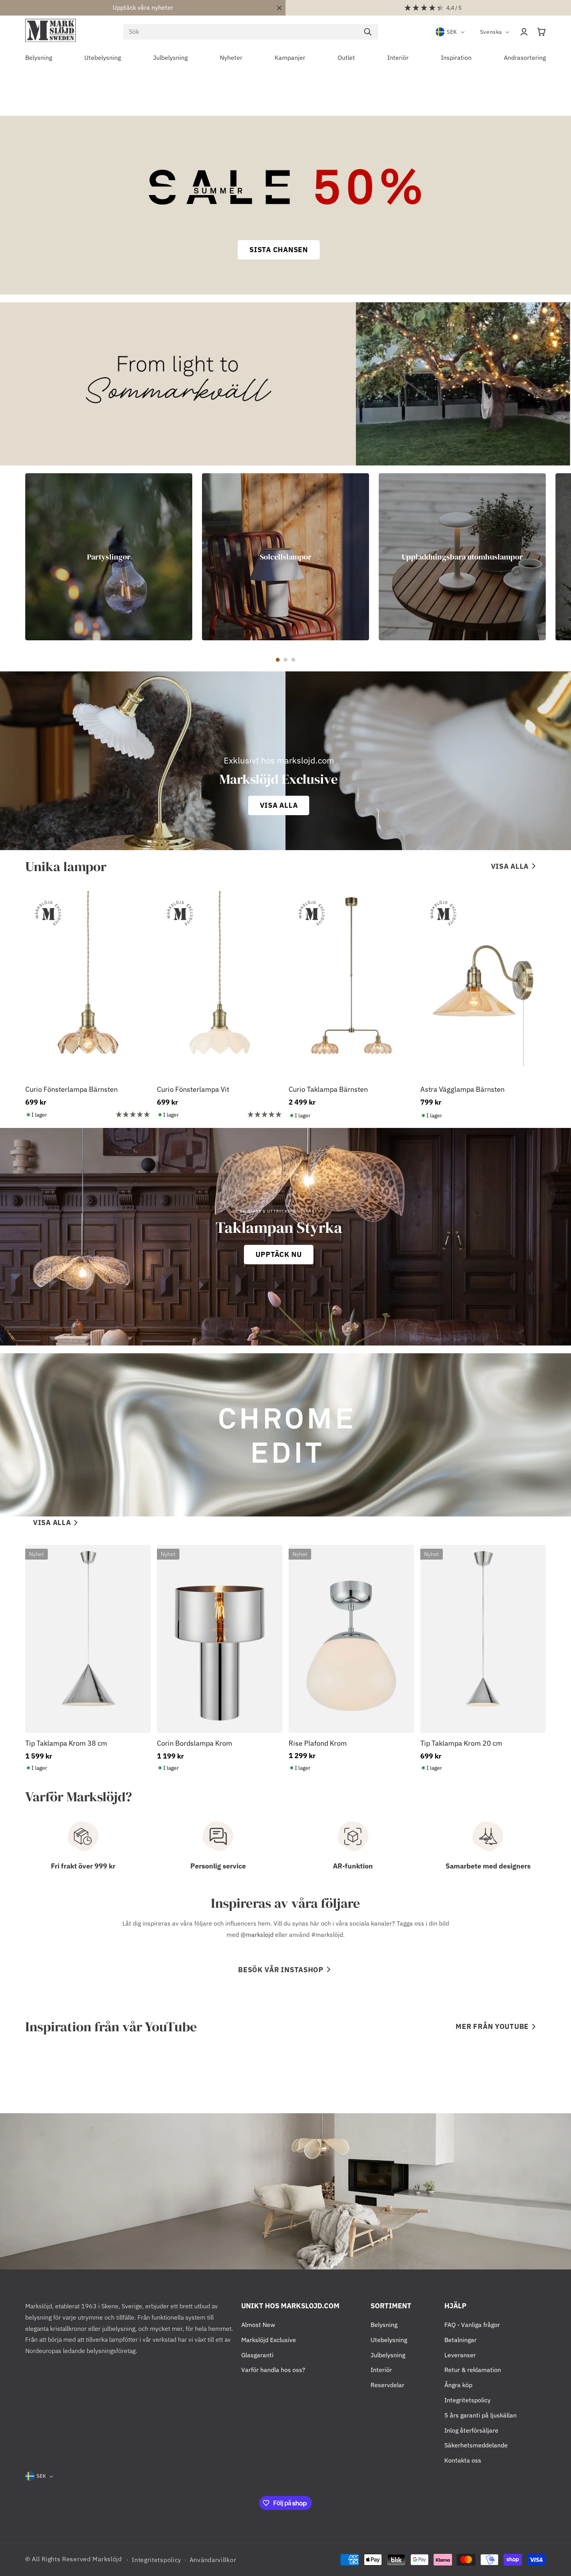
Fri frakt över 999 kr (83, 1866)
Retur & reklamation (473, 2370)
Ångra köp (458, 2385)
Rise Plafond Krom (318, 1743)
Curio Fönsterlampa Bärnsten (71, 1089)
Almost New (258, 2325)
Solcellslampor (286, 557)
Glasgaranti (257, 2355)
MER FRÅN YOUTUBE (492, 2026)
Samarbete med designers (488, 1866)
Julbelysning (388, 2355)
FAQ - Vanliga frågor (472, 2325)
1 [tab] (278, 660)
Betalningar (460, 2340)
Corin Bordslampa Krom (195, 1743)
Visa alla (510, 866)
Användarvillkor (213, 2560)
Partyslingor (109, 557)
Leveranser (460, 2355)
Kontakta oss (463, 2460)
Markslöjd (107, 2559)
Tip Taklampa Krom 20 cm (461, 1743)
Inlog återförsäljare (471, 2430)
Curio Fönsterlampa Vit (193, 1089)
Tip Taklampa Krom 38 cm (66, 1743)
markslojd (260, 1935)
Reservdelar (387, 2385)
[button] (541, 32)
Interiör (381, 2370)
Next (552, 557)
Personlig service (218, 1866)
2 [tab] (285, 660)
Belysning (384, 2325)
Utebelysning (389, 2340)
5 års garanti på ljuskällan (480, 2415)
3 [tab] (293, 660)
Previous (19, 557)
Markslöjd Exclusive (269, 2340)
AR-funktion (353, 1866)
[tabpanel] (109, 557)
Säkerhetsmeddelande (476, 2445)
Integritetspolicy (467, 2400)
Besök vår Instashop (281, 1970)
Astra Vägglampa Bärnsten (462, 1089)
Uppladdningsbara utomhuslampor (462, 557)
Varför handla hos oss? (273, 2370)
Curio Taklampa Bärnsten (328, 1089)
